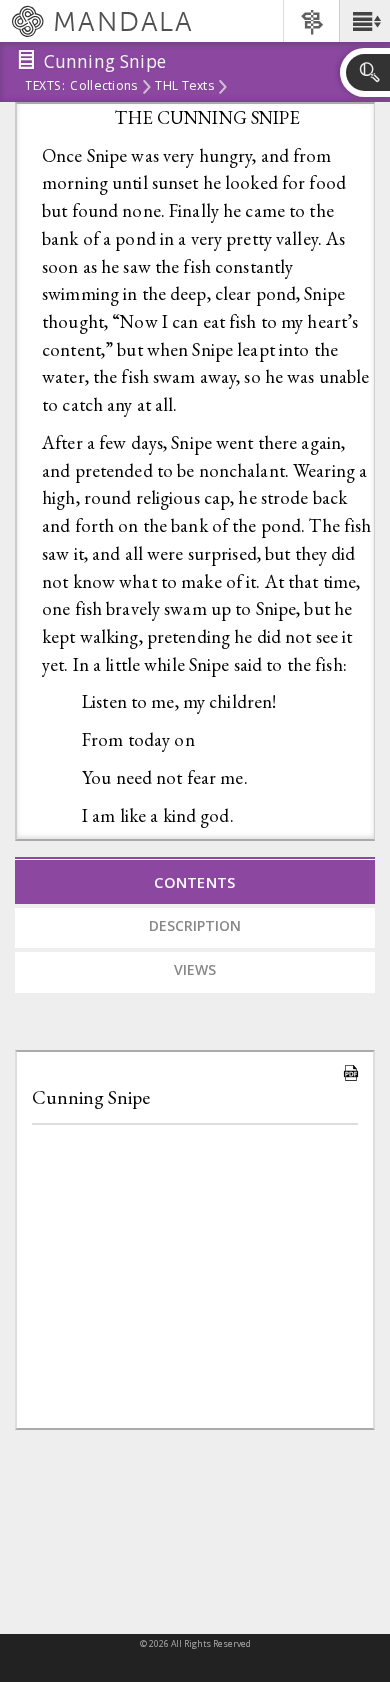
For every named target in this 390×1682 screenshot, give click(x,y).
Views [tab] (195, 969)
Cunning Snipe (91, 1097)
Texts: (45, 87)
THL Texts (184, 87)
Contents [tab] (195, 882)
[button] (364, 21)
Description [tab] (195, 925)
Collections (103, 87)
